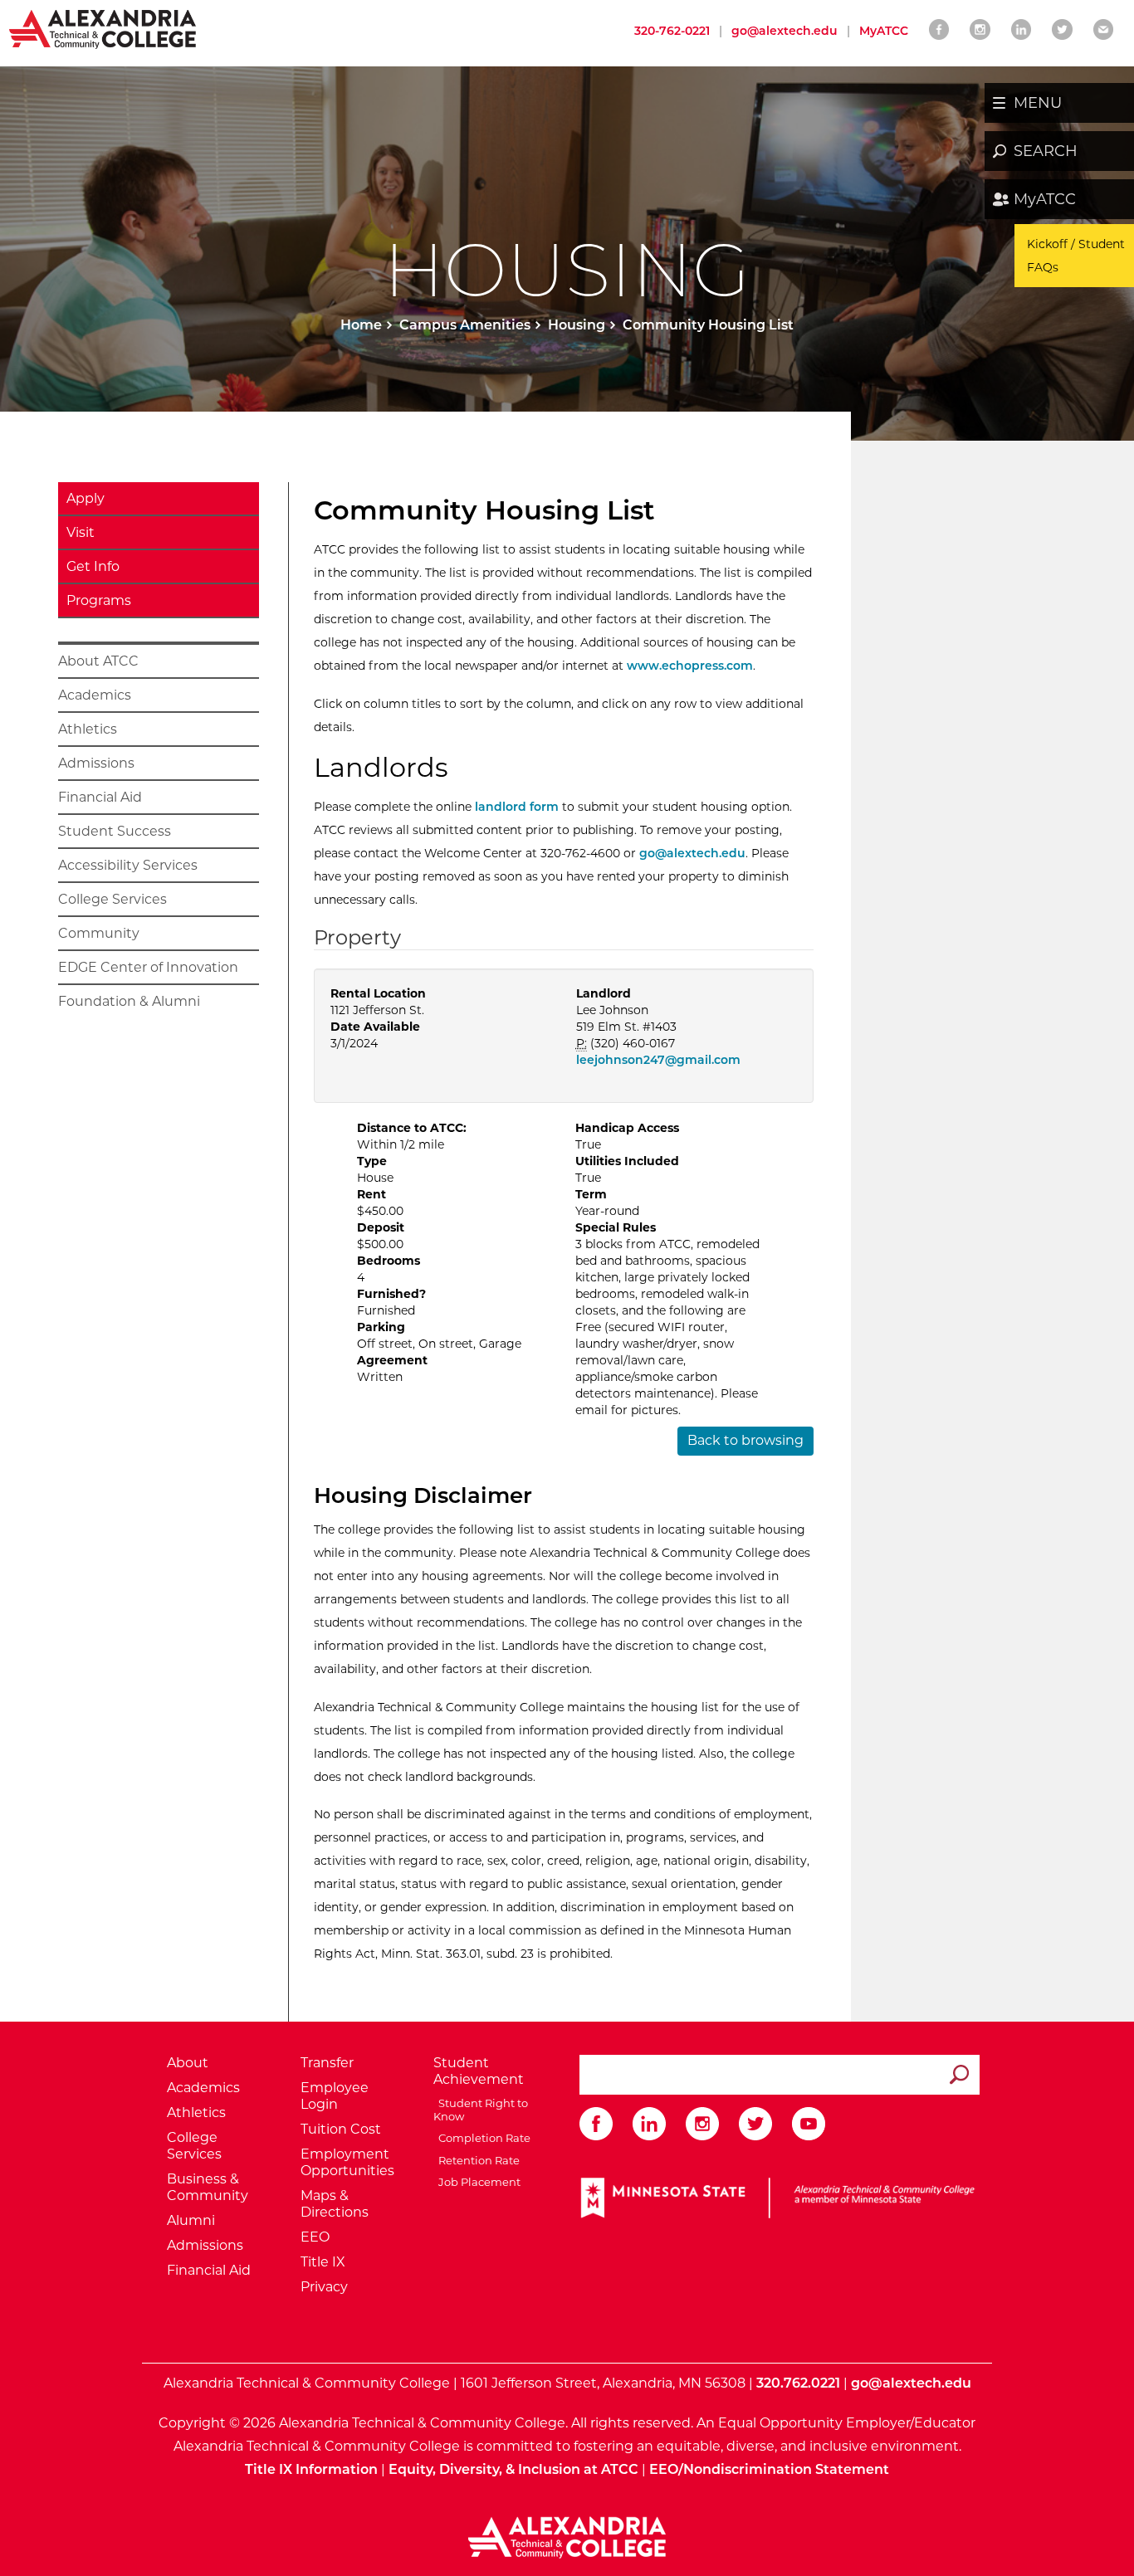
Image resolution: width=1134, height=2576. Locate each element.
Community (99, 933)
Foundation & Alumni (129, 1001)
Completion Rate (482, 2138)
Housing (577, 325)
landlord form (518, 807)
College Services (112, 899)
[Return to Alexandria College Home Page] (103, 28)
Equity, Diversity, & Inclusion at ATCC (513, 2469)
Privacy (324, 2287)
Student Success (115, 831)
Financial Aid (100, 797)
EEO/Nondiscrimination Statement (769, 2469)
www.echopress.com (690, 666)
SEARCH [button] (1046, 151)
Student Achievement (479, 2071)
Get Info (93, 566)
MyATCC (1045, 199)
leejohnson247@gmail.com (658, 1060)
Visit (81, 532)
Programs (99, 600)
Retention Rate (477, 2160)
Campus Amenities (465, 325)
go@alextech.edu (785, 31)
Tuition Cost (341, 2129)
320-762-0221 (672, 31)
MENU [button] (1038, 103)
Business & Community (208, 2187)
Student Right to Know (481, 2110)
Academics (95, 695)
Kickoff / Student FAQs (1076, 256)
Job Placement (477, 2182)
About (188, 2063)
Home (361, 325)
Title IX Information (311, 2469)
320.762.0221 (798, 2383)
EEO (315, 2237)
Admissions (96, 763)
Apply (86, 498)
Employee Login (335, 2096)
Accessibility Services (128, 865)
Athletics (88, 729)
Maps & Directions (335, 2204)
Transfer (327, 2063)
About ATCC (98, 661)
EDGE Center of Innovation (148, 967)
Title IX (323, 2262)
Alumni (191, 2220)
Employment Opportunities (347, 2162)
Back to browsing (745, 1440)
